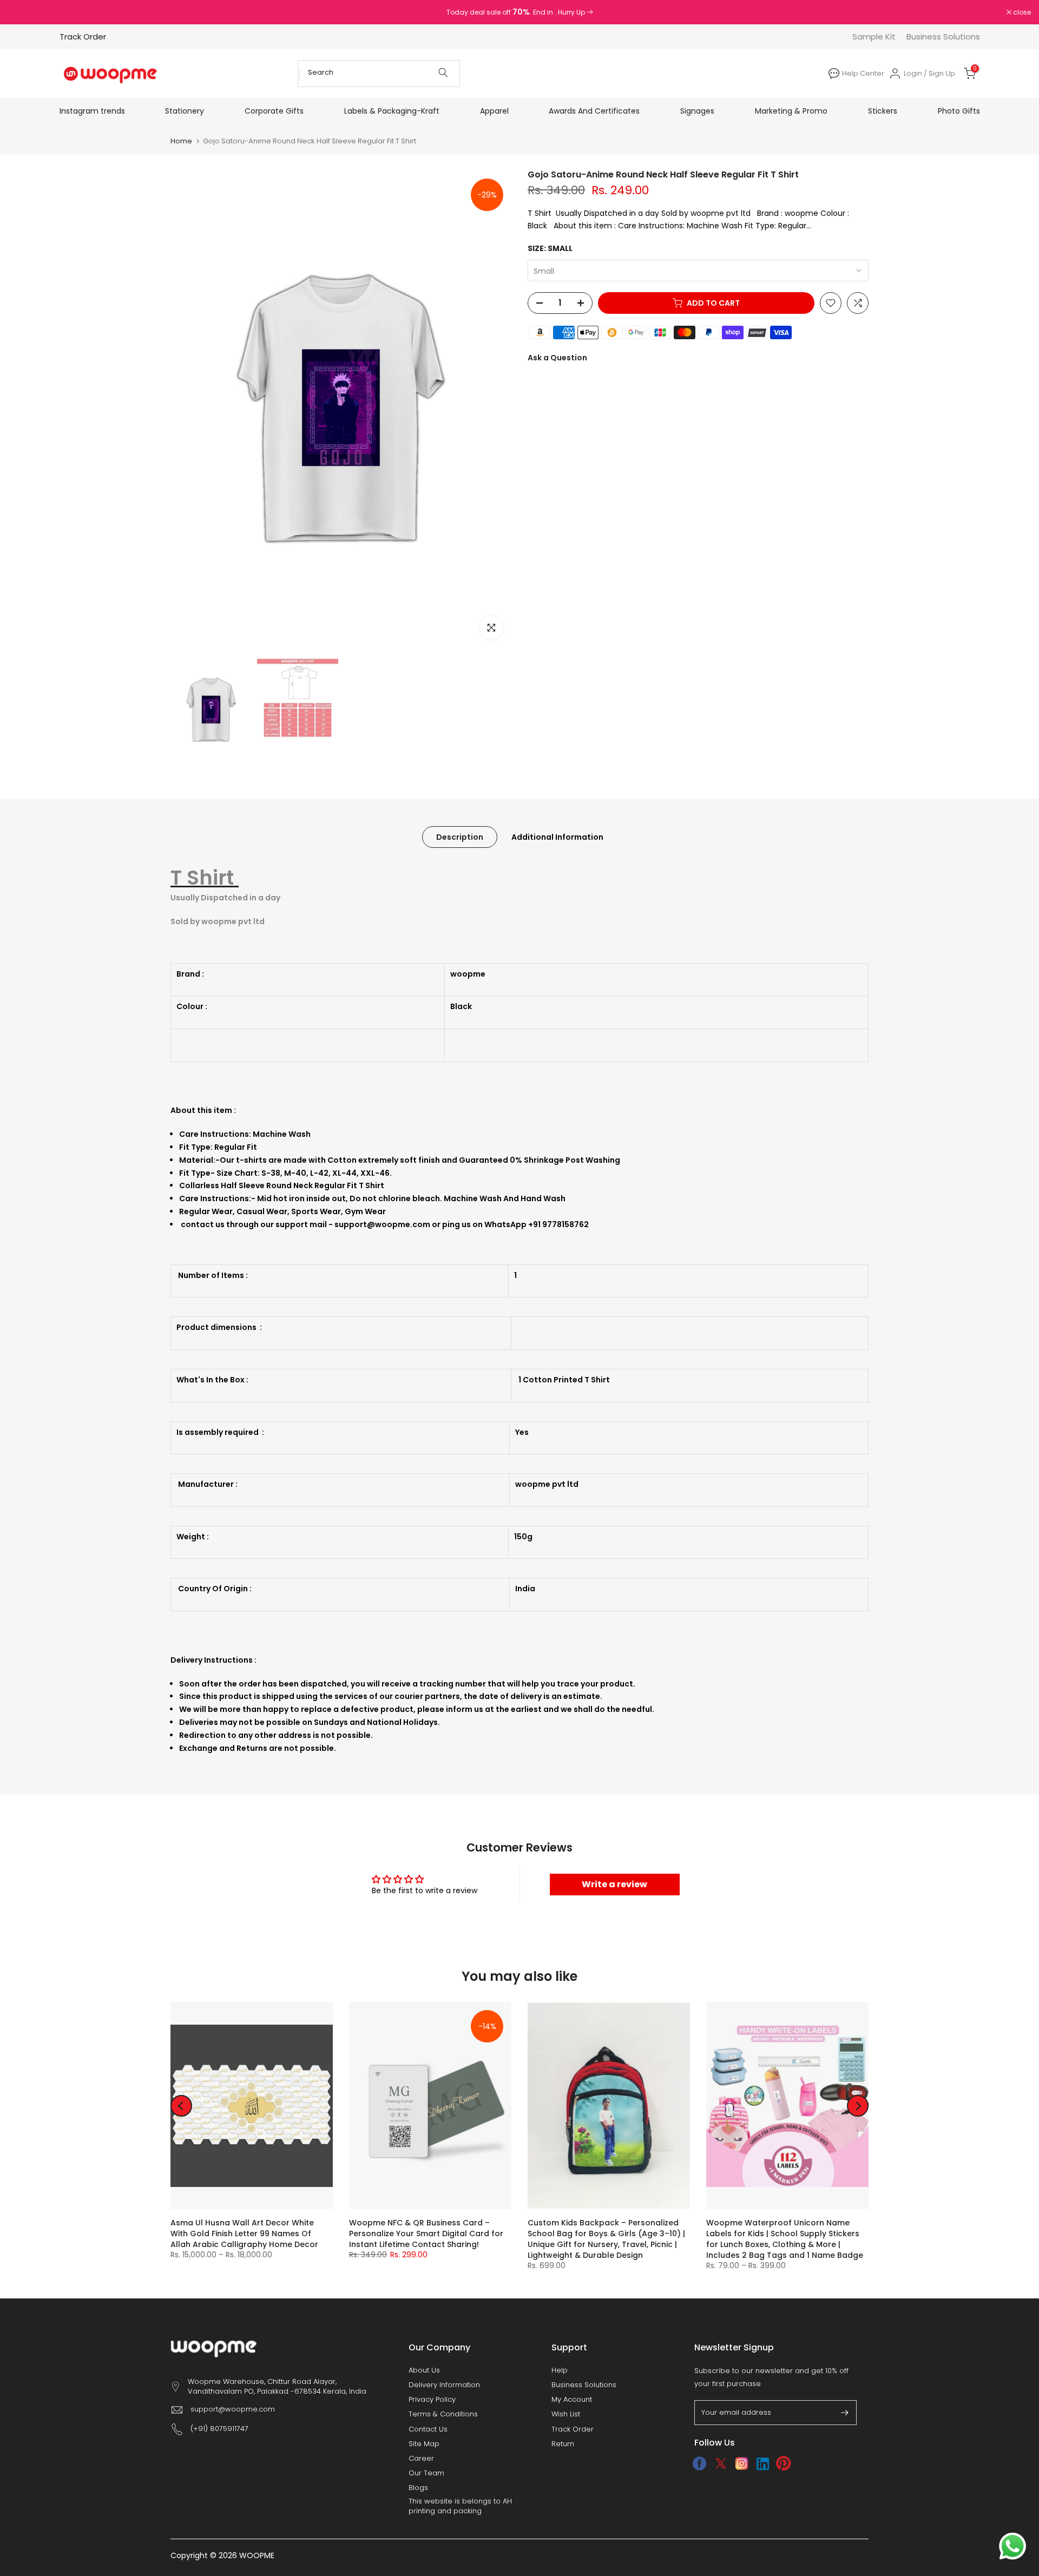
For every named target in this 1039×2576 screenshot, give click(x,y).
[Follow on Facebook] (699, 2463)
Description (460, 836)
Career (421, 2459)
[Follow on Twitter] (721, 2463)
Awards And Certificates (594, 111)
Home (181, 141)
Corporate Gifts (274, 111)
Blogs (418, 2488)
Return (563, 2444)
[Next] (858, 2106)
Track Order (83, 37)
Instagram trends (92, 111)
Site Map (424, 2444)
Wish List (566, 2414)
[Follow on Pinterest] (784, 2463)
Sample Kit (874, 37)
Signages (697, 111)
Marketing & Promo (791, 111)
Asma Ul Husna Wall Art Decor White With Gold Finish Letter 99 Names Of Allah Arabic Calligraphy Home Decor (244, 2234)
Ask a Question (557, 358)
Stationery (185, 111)
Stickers (883, 111)
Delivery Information (444, 2385)
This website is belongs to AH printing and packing (460, 2506)
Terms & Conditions (443, 2414)
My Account (572, 2400)
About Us (424, 2370)
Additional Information (557, 836)
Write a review (614, 1884)
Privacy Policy (432, 2400)
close (23, 12)
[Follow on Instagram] (742, 2463)
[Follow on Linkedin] (763, 2463)
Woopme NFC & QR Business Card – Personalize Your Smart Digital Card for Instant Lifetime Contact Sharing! (426, 2234)
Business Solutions (943, 37)
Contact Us (428, 2429)
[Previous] (181, 2106)
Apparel (494, 111)
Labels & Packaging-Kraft (392, 111)
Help (560, 2370)
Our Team (426, 2473)
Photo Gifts (959, 111)
